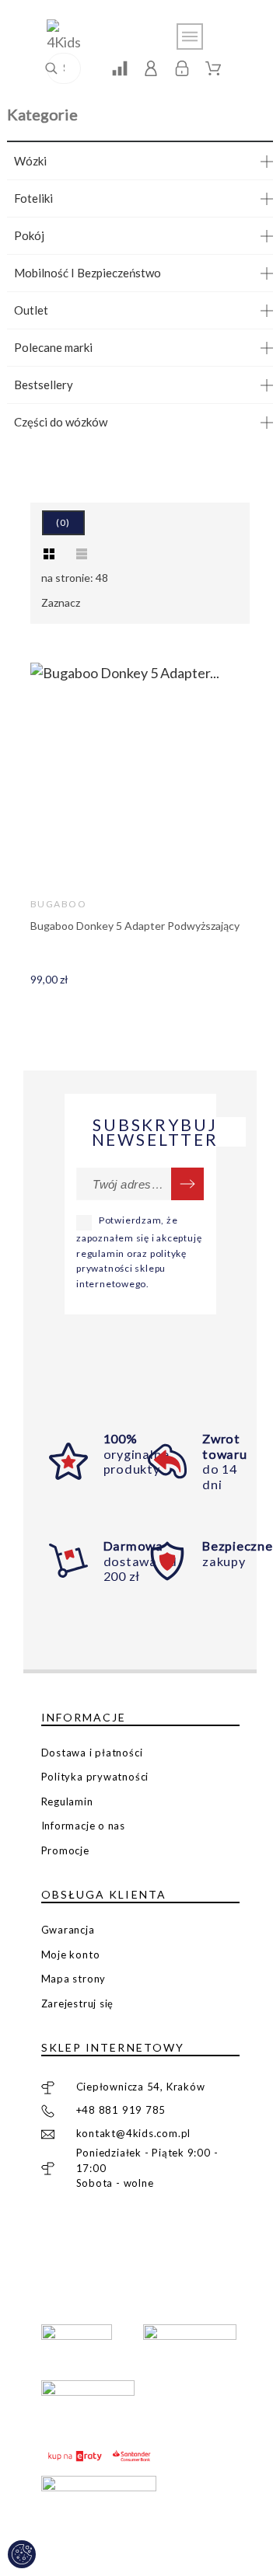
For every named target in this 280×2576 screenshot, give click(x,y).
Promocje (65, 1850)
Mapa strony (74, 1979)
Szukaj (61, 68)
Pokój (29, 235)
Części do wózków (61, 422)
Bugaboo (58, 904)
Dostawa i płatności (92, 1753)
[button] (49, 554)
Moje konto (71, 1955)
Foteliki (33, 198)
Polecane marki (53, 347)
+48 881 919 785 (121, 2110)
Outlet (31, 310)
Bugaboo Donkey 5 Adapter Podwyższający (135, 926)
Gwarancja (68, 1930)
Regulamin (67, 1801)
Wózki (30, 161)
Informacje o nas (83, 1826)
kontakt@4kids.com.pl (134, 2133)
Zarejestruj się (78, 2003)
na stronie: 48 (75, 578)
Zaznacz (61, 602)
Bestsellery (44, 385)
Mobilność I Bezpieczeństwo (87, 273)
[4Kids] (70, 36)
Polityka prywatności (95, 1777)
